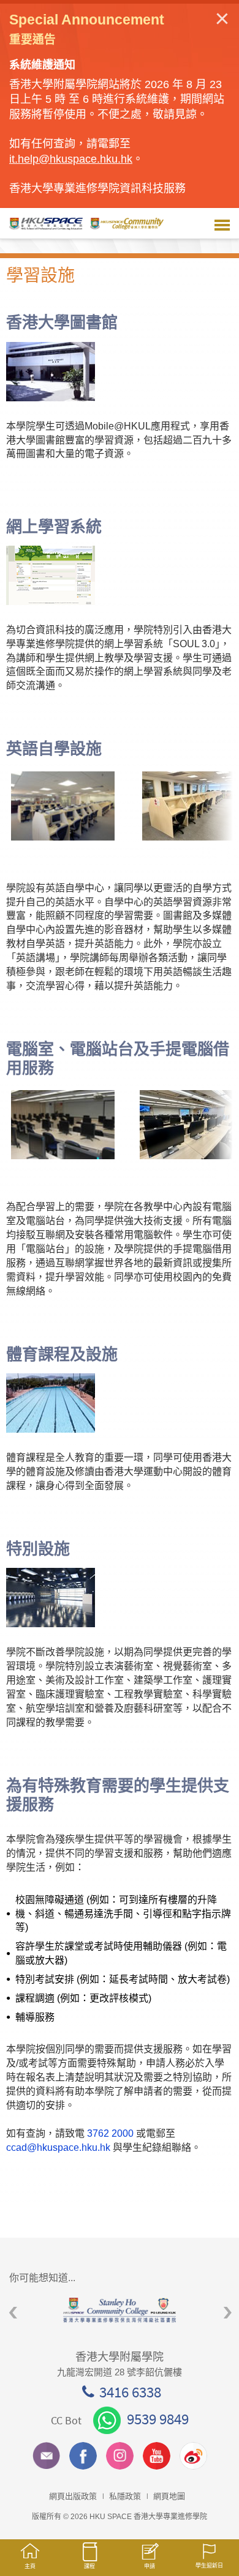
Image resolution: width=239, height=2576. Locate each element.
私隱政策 (125, 2496)
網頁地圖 (169, 2496)
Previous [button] (13, 2313)
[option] (120, 2310)
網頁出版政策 (73, 2496)
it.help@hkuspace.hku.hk (71, 159)
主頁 (30, 2566)
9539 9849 (158, 2419)
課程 (89, 2566)
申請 (150, 2566)
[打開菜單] (222, 223)
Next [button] (228, 2313)
